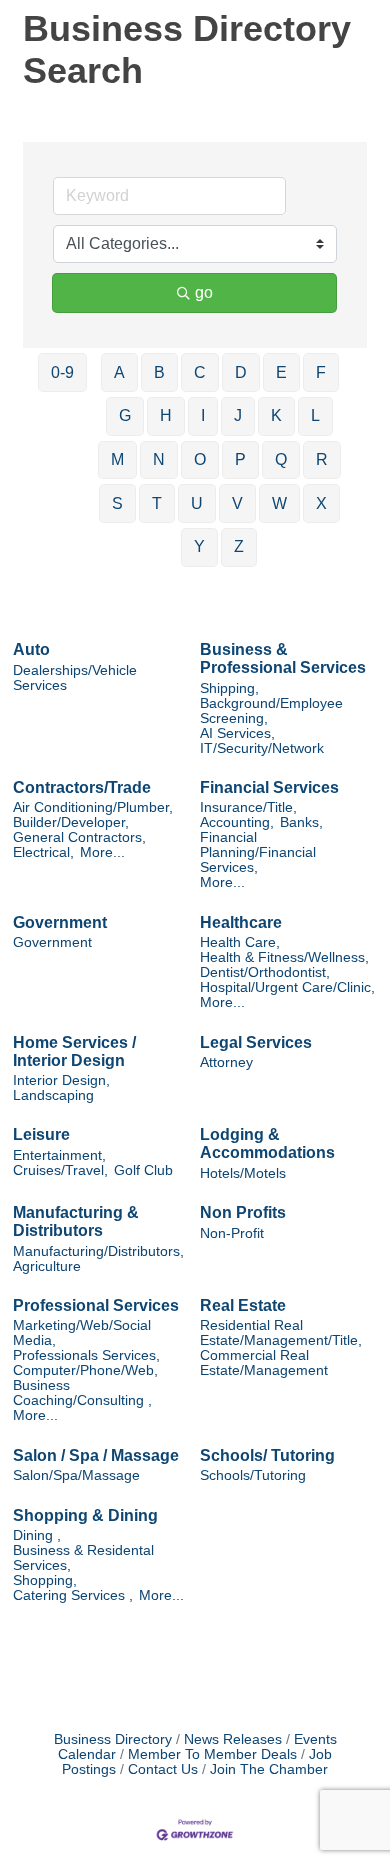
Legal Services (256, 1042)
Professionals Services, (86, 1355)
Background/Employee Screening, (271, 711)
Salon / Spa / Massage (96, 1455)
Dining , (37, 1535)
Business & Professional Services (283, 658)
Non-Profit (232, 1233)
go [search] (204, 292)
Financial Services (269, 787)
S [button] (117, 503)
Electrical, (43, 852)
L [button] (315, 415)
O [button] (200, 459)
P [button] (240, 459)
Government (60, 922)
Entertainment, (59, 1155)
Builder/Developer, (71, 822)
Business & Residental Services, (83, 1558)
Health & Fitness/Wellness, (284, 957)
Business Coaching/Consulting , (82, 1393)
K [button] (276, 415)
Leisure (41, 1134)
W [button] (279, 503)
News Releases (233, 1739)
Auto (31, 649)
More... (102, 852)
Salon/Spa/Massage (76, 1475)
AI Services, (237, 733)
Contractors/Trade (82, 787)
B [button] (159, 372)
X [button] (321, 503)
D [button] (241, 372)
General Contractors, (79, 837)
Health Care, (240, 942)
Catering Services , (73, 1595)
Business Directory (113, 1739)
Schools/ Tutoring (267, 1455)
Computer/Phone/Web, (85, 1370)
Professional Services (96, 1305)
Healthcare (241, 922)
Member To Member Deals (212, 1754)
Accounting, (237, 822)
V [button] (237, 503)
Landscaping (53, 1095)
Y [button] (199, 546)
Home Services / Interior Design (74, 1051)
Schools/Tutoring (253, 1475)
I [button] (203, 415)
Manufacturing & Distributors (76, 1221)
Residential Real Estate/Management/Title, (281, 1333)
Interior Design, (61, 1080)
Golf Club (143, 1170)
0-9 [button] (62, 372)
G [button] (125, 415)
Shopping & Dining (85, 1515)
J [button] (238, 415)
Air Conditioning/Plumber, (93, 807)
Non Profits (243, 1212)
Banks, (301, 822)
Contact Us (163, 1769)
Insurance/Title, (248, 807)
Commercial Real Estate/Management (264, 1363)
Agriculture (47, 1266)
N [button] (159, 459)
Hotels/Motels (243, 1173)
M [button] (117, 459)
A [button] (119, 372)
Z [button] (239, 546)
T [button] (157, 503)
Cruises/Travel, (60, 1170)
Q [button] (281, 459)
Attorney (226, 1062)
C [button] (200, 372)
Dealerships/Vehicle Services (75, 678)
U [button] (197, 503)
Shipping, (229, 688)
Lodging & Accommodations (267, 1143)
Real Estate (243, 1305)
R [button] (322, 459)
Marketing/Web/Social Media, (82, 1333)
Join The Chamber (269, 1769)
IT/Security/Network (262, 748)
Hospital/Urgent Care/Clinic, (287, 987)
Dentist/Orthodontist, (265, 972)
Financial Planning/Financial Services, (258, 852)
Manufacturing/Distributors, (98, 1251)
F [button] (321, 372)
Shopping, (45, 1580)
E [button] (281, 372)
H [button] (166, 415)
